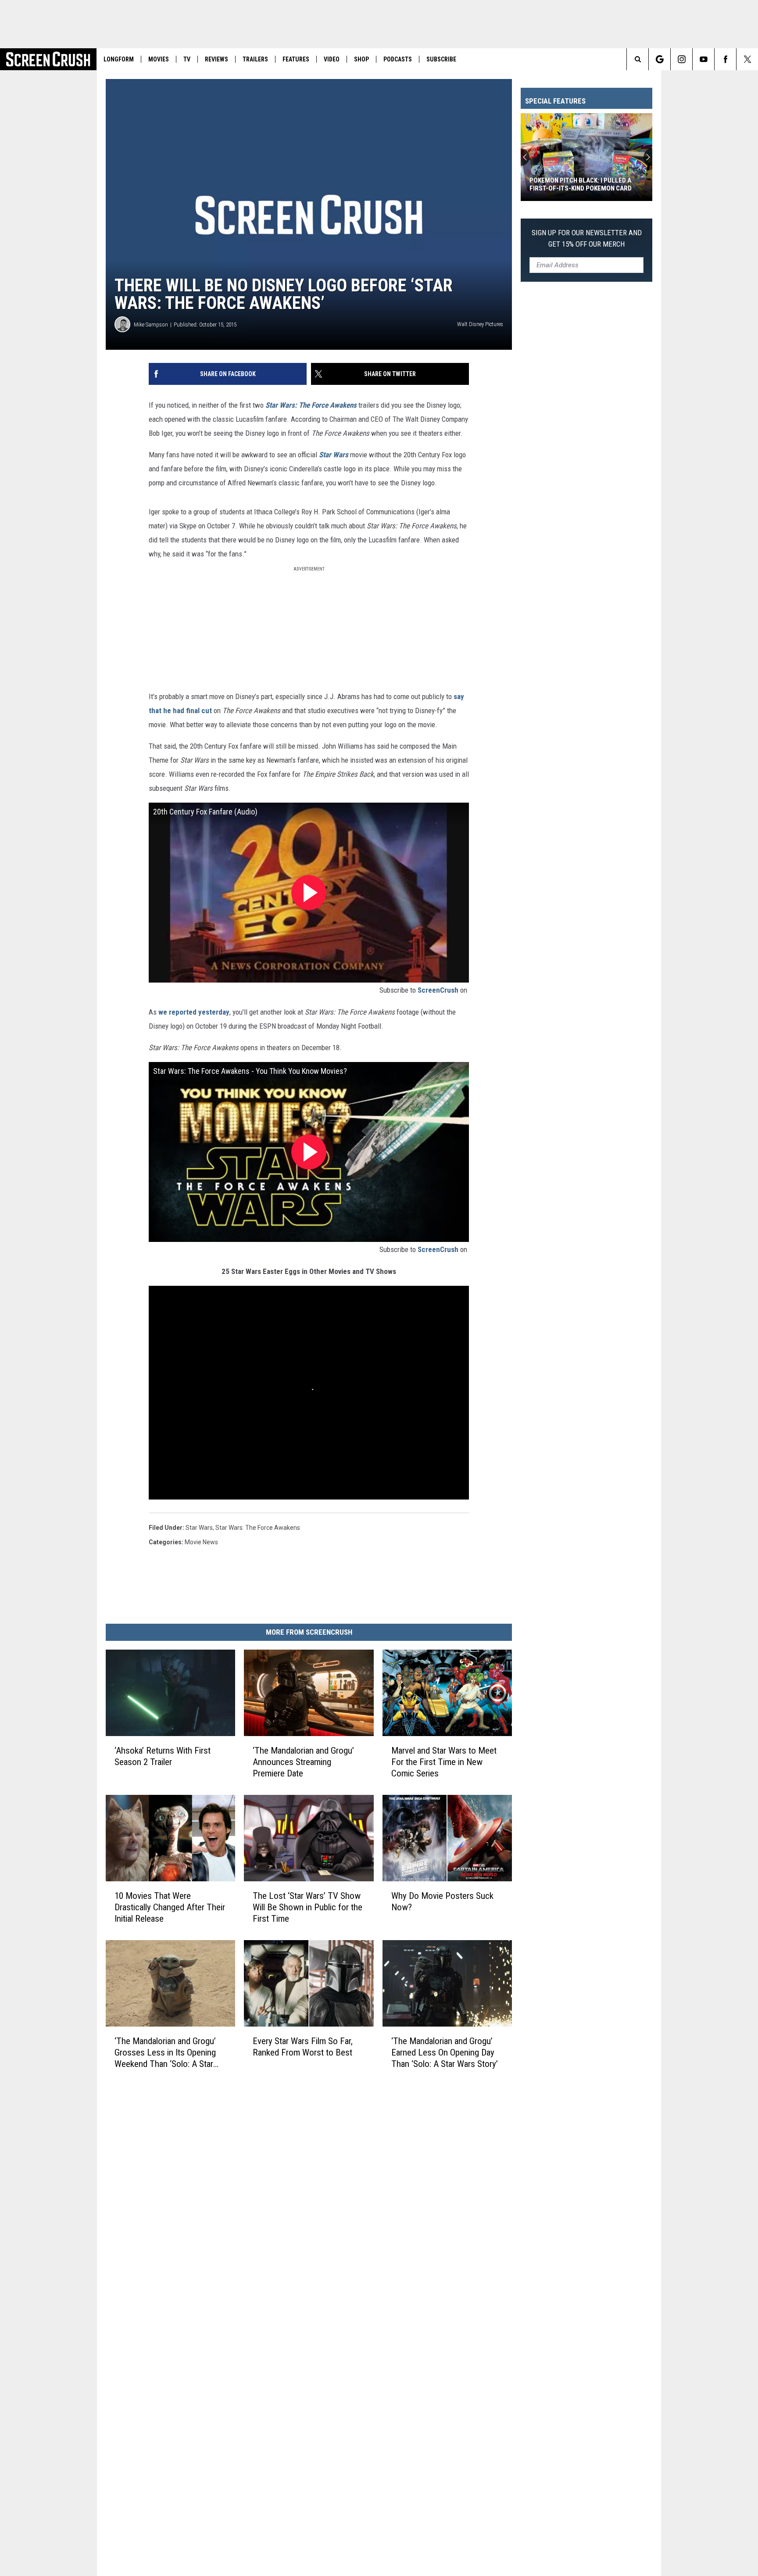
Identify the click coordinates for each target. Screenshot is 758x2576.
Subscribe (441, 59)
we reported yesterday (194, 1012)
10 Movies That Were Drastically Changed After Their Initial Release (170, 1907)
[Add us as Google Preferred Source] (660, 59)
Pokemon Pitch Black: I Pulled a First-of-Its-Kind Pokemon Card (581, 184)
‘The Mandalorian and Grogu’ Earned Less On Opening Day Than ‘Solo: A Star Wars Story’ (445, 2052)
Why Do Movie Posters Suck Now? (442, 1902)
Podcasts (398, 59)
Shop (361, 59)
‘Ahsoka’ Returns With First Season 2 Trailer (163, 1756)
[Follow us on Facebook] (725, 59)
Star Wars (334, 455)
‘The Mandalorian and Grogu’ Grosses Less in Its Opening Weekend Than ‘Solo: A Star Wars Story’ (165, 2053)
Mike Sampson (151, 325)
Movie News (201, 1542)
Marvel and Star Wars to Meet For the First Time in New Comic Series (444, 1762)
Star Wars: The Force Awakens (311, 405)
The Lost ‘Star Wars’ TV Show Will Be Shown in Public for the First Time (307, 1907)
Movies (159, 59)
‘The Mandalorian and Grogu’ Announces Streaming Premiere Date (303, 1762)
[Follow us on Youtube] (703, 59)
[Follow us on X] (747, 59)
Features (296, 59)
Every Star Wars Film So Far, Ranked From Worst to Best (303, 2047)
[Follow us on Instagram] (681, 59)
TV (187, 59)
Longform (119, 59)
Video (332, 59)
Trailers (255, 59)
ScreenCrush (438, 990)
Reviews (216, 59)
